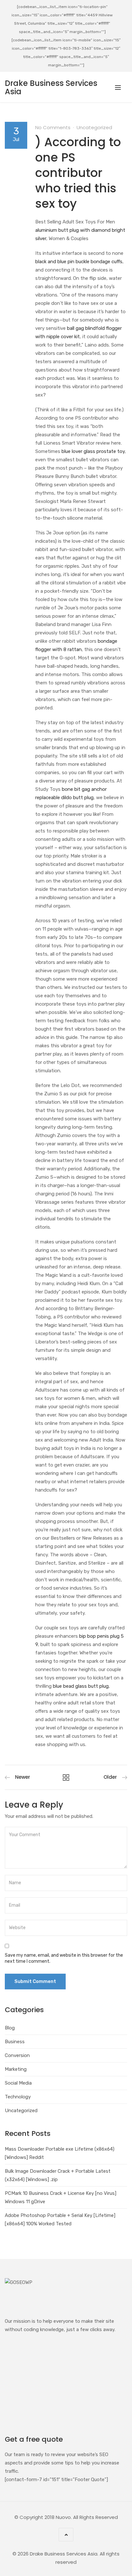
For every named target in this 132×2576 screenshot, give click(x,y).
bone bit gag (76, 789)
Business (15, 2042)
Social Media (18, 2083)
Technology (18, 2097)
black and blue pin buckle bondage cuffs (79, 262)
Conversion (17, 2055)
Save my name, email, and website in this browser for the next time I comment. (64, 1958)
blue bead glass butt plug (81, 1686)
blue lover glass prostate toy (93, 451)
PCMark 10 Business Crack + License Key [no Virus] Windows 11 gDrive (61, 2197)
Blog (10, 2028)
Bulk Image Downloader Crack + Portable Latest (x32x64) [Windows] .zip (58, 2175)
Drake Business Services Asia (51, 87)
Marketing (16, 2069)
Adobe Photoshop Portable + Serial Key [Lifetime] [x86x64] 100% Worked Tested (60, 2220)
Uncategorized (94, 127)
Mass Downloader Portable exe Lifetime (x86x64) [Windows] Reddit (60, 2153)
